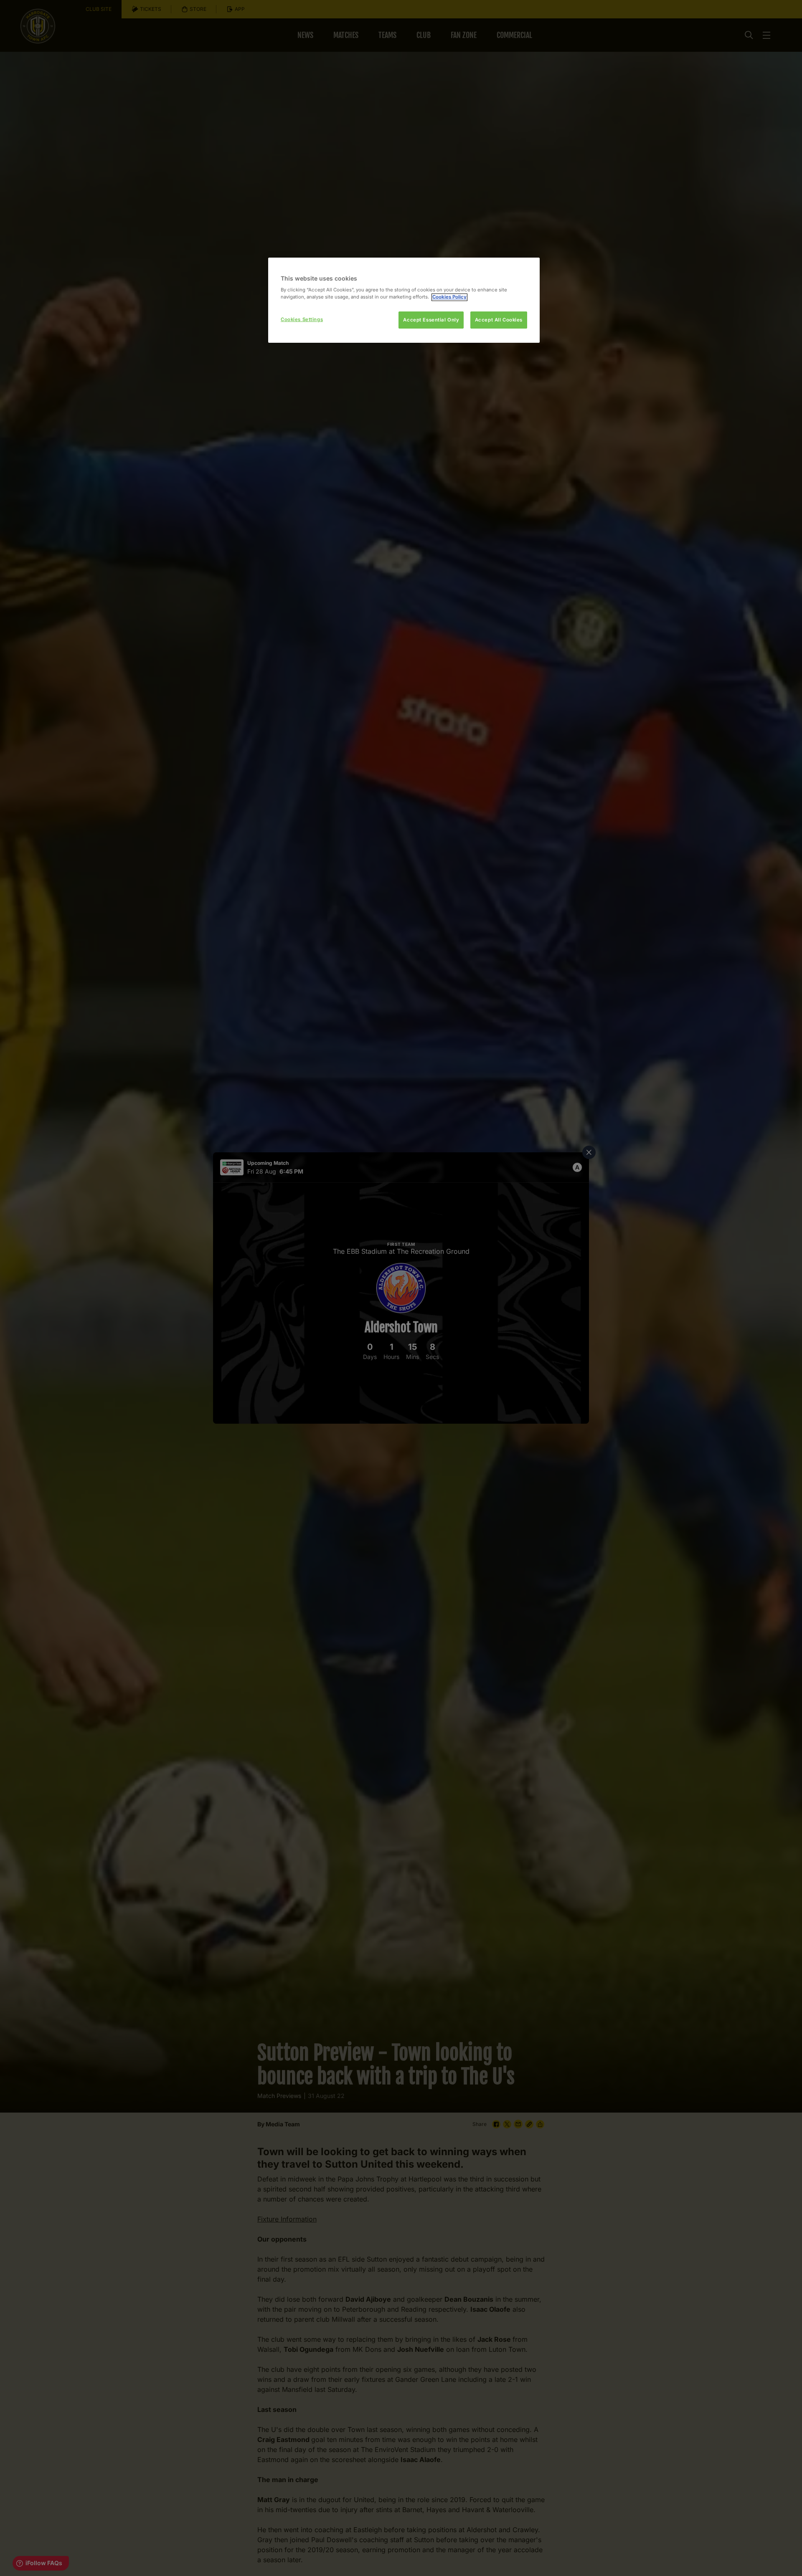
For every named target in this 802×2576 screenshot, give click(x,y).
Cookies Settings (302, 319)
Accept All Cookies (499, 320)
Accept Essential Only (431, 320)
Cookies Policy (449, 297)
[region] (404, 300)
